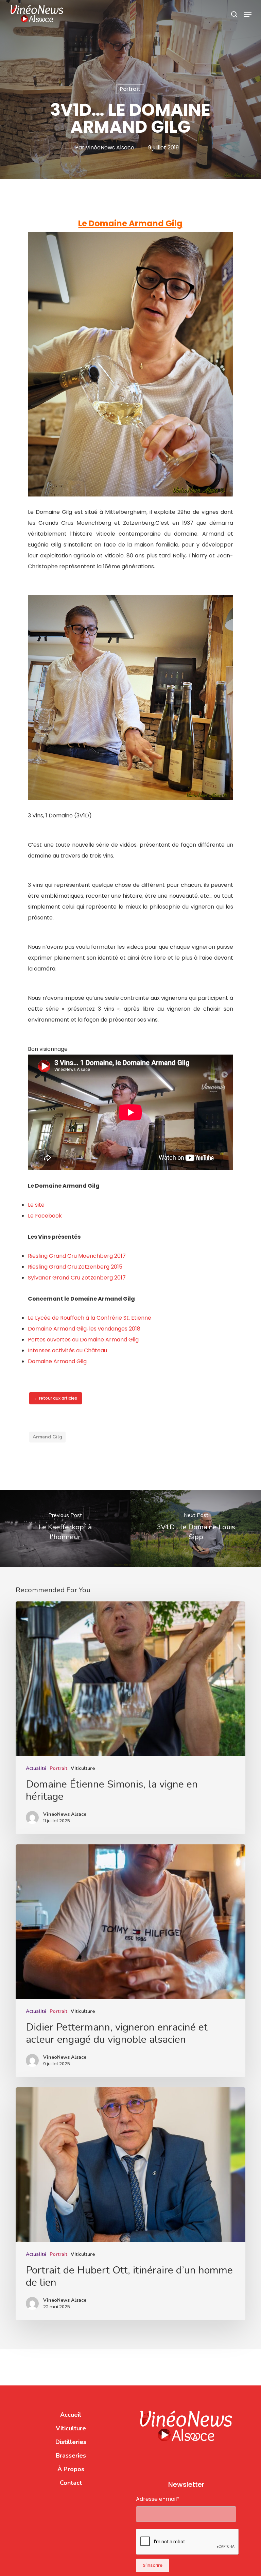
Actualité (36, 1768)
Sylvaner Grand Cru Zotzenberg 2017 (77, 1278)
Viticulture (83, 1768)
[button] (248, 14)
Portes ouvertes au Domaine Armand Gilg (83, 1340)
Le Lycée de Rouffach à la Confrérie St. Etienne (90, 1318)
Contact (71, 2483)
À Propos (71, 2469)
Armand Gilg (47, 1437)
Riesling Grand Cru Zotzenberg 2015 (75, 1267)
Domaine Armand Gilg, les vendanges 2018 (84, 1329)
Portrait (130, 89)
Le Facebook (45, 1216)
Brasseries (71, 2456)
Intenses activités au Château (67, 1350)
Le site (36, 1205)
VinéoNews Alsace (110, 148)
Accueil (71, 2415)
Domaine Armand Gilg (57, 1361)
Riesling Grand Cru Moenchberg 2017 (77, 1256)
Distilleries (71, 2442)
